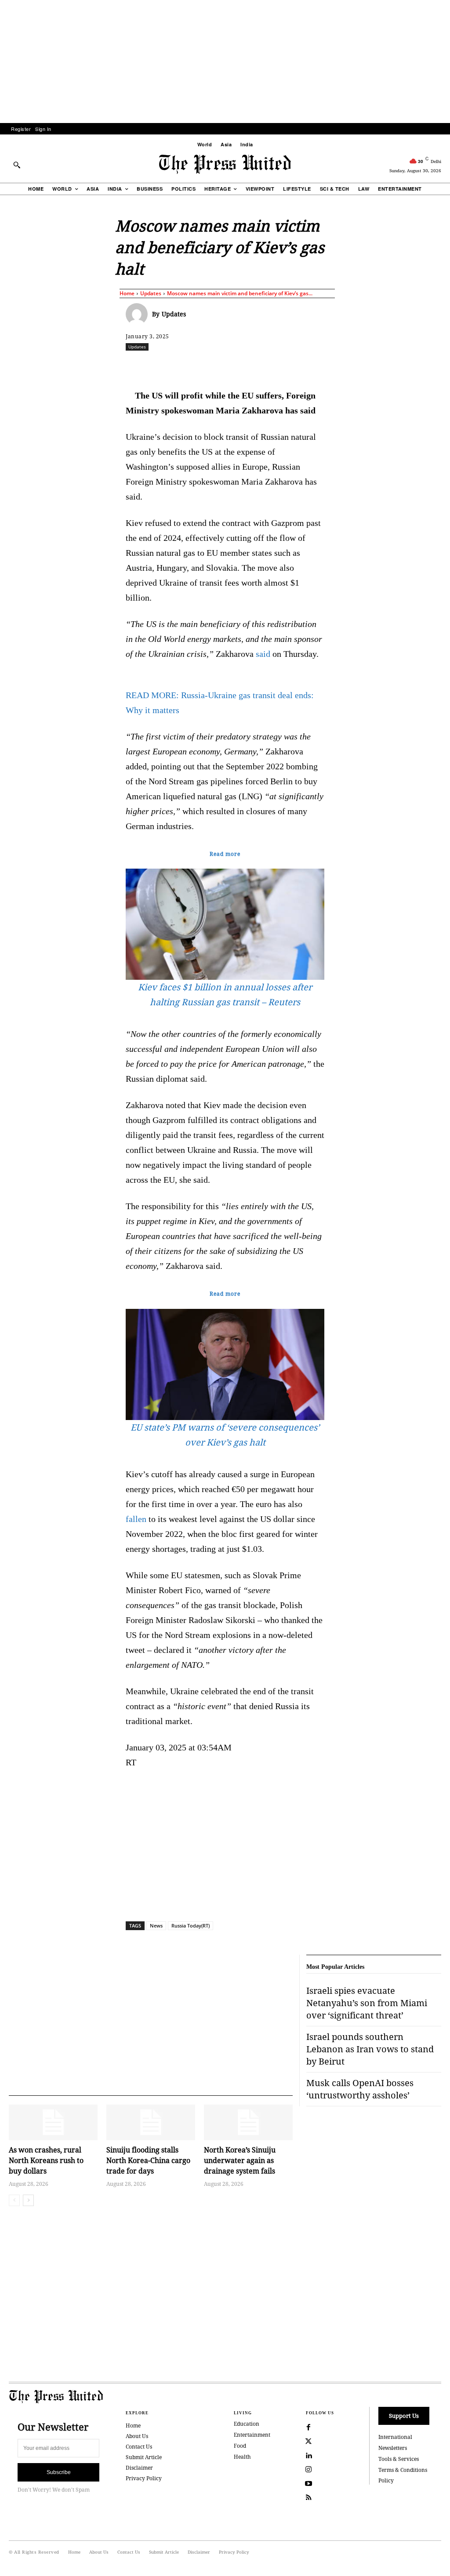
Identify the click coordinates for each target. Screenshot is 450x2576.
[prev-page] (14, 2200)
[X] (208, 366)
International (395, 2437)
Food (240, 2446)
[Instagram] (308, 2470)
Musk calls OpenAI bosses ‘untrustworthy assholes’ (360, 2089)
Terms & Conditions (403, 2470)
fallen (136, 1519)
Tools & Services (399, 2459)
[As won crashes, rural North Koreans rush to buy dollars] (53, 2122)
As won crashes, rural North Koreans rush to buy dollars (46, 2160)
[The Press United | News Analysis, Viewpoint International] (225, 164)
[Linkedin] (269, 366)
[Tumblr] (329, 366)
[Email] (309, 366)
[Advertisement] (225, 62)
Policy (386, 2480)
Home (127, 293)
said (263, 654)
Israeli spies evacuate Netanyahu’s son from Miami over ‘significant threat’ (367, 2003)
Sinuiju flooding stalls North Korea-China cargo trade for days (148, 2160)
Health (242, 2457)
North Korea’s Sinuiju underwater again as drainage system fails (240, 2160)
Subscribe (59, 2472)
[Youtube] (308, 2484)
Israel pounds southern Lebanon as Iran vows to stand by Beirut (370, 2049)
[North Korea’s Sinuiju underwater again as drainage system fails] (248, 2122)
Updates (151, 293)
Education (247, 2424)
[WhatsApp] (248, 366)
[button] (17, 165)
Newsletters (393, 2448)
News (156, 1926)
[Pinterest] (289, 366)
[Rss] (308, 2498)
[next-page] (28, 2200)
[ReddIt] (228, 366)
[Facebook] (188, 366)
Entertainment (252, 2435)
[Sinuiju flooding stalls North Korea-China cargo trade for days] (151, 2122)
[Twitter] (308, 2442)
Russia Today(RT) (191, 1926)
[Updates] (139, 314)
